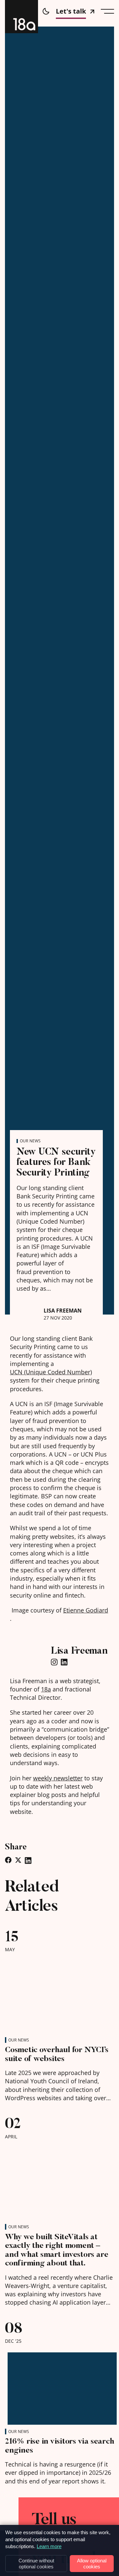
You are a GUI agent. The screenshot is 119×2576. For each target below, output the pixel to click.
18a (46, 1689)
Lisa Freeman (63, 1311)
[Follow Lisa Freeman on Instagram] (54, 1663)
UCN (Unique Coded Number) (51, 1372)
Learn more (49, 2546)
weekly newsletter (58, 1778)
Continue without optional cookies (36, 2563)
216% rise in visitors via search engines (59, 2445)
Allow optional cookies (92, 2563)
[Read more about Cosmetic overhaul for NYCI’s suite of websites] (59, 1994)
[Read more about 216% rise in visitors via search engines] (59, 2386)
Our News (30, 1141)
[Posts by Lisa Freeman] (28, 1313)
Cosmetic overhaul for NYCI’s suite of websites (57, 2054)
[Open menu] (107, 11)
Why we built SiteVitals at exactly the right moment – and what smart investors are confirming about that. (57, 2250)
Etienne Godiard (86, 1610)
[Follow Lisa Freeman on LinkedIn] (64, 1663)
